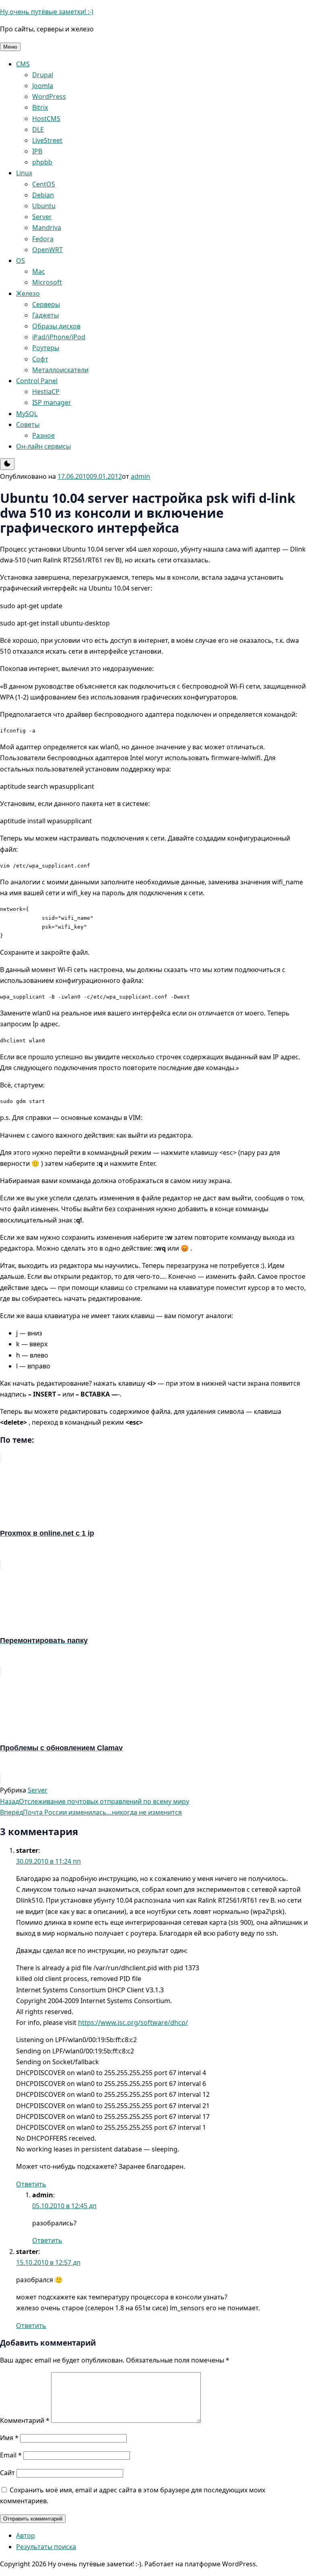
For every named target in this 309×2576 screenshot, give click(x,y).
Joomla (43, 86)
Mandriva (47, 228)
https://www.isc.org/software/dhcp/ (133, 2022)
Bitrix (40, 107)
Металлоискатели (60, 370)
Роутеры (46, 348)
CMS (23, 64)
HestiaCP (46, 392)
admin (140, 476)
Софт (40, 359)
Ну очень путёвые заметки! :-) (47, 12)
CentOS (44, 184)
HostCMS (46, 119)
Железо (28, 293)
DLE (38, 129)
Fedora (43, 239)
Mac (39, 271)
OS (21, 260)
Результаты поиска (46, 2547)
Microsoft (47, 282)
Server (42, 217)
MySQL (27, 414)
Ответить (31, 2184)
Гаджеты (45, 315)
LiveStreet (47, 140)
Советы (28, 425)
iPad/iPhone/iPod (59, 337)
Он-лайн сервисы (43, 446)
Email (11, 2455)
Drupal (43, 75)
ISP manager (52, 402)
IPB (37, 151)
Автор (26, 2535)
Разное (43, 435)
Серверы (46, 304)
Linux (24, 173)
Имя (9, 2438)
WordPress (49, 96)
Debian (43, 195)
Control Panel (37, 381)
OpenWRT (47, 250)
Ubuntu (44, 206)
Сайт (7, 2473)
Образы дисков (56, 326)
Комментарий (25, 2420)
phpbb (42, 162)
